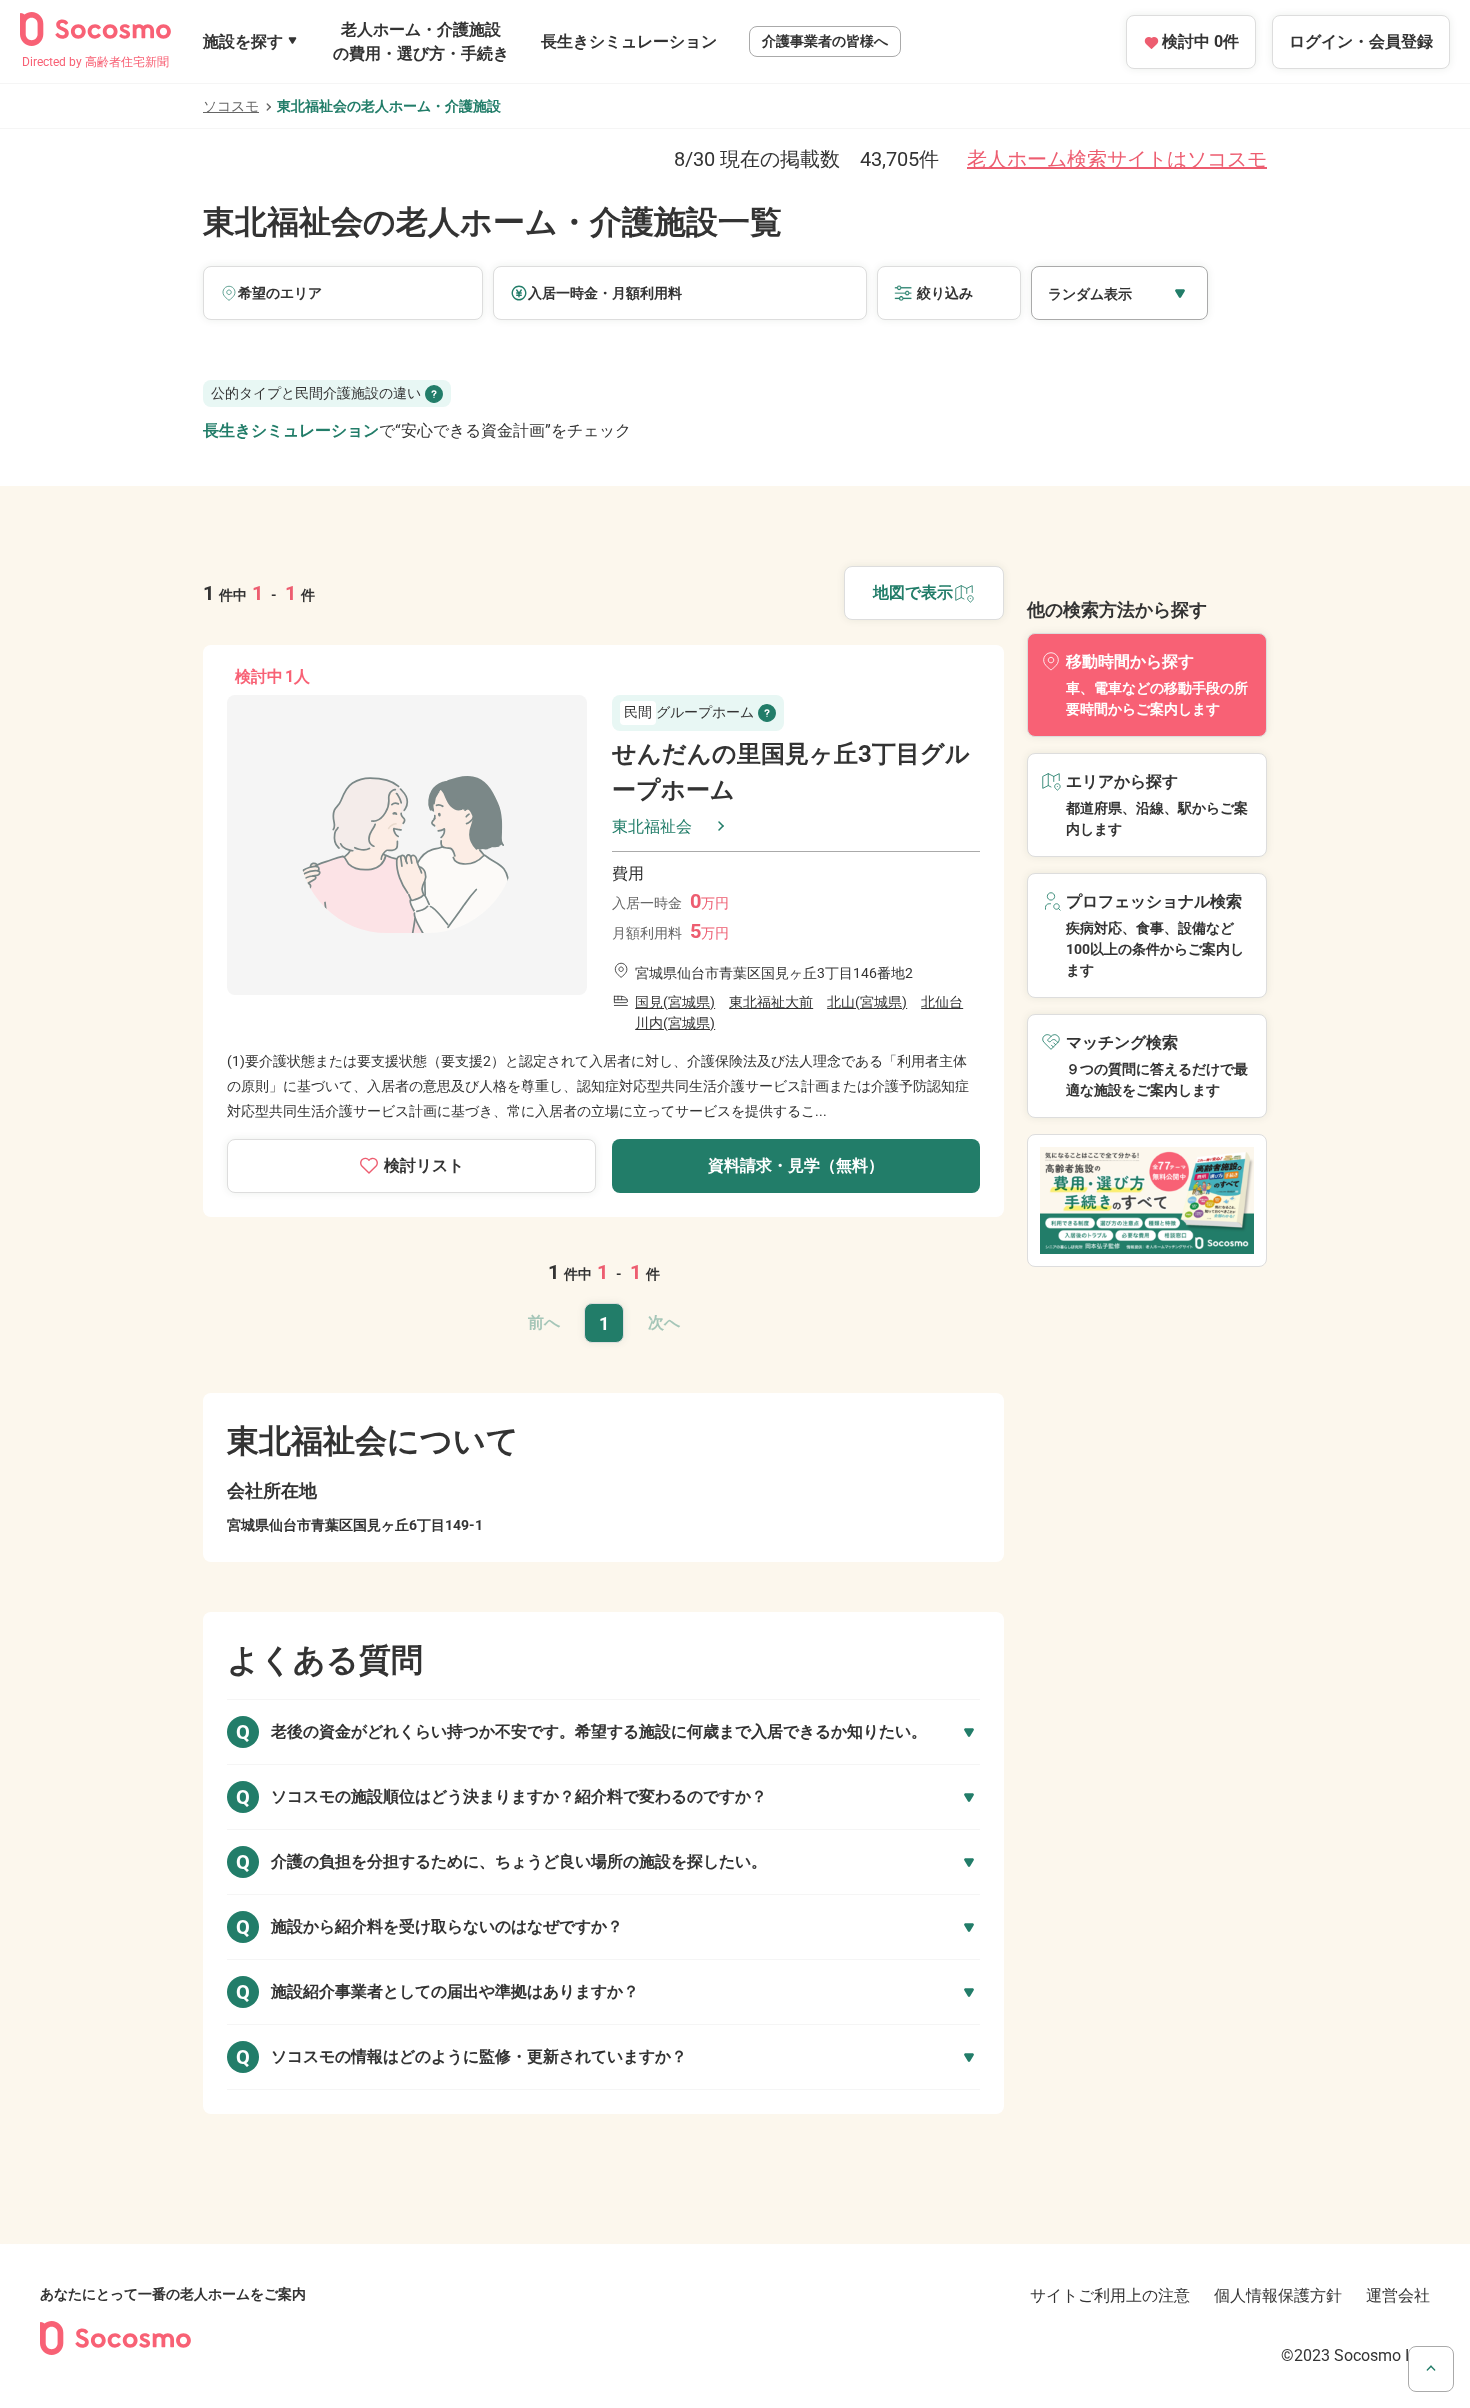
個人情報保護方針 (1278, 2295)
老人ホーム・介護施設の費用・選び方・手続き (421, 41)
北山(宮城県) (867, 1002)
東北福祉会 (652, 826)
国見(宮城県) (675, 1002)
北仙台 (942, 1002)
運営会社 (1398, 2295)
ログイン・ (1361, 41)
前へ (544, 1322)
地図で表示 (913, 592)
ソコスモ (231, 106)
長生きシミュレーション (629, 41)
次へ (664, 1322)
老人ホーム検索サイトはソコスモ (1117, 159)
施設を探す (243, 41)
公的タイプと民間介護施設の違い (316, 393)
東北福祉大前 (771, 1002)
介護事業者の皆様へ (825, 41)
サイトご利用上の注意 (1110, 2295)
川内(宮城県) (675, 1023)
